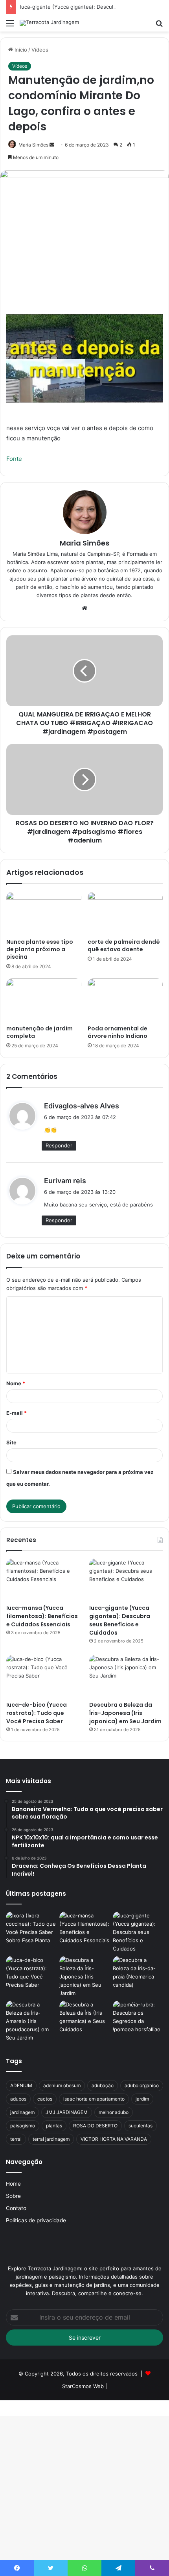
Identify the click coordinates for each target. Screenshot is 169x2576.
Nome (16, 1383)
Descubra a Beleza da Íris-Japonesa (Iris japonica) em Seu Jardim (125, 1713)
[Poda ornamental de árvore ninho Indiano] (125, 1000)
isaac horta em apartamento (94, 2099)
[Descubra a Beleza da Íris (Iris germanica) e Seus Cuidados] (84, 2017)
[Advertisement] (84, 120)
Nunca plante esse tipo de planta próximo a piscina (40, 949)
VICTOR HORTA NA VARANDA (114, 2139)
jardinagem (22, 2112)
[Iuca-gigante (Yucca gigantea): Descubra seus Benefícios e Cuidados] (126, 1579)
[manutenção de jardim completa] (44, 1000)
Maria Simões (84, 543)
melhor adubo (114, 2112)
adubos (18, 2099)
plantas (54, 2126)
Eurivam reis (65, 1181)
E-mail (17, 1413)
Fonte (14, 459)
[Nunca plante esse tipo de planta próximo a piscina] (44, 913)
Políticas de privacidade (36, 2220)
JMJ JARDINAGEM (67, 2112)
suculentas (141, 2126)
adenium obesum (62, 2085)
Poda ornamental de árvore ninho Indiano (118, 1032)
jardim (142, 2099)
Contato (16, 2208)
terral (16, 2139)
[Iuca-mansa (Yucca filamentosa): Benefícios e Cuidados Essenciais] (43, 1579)
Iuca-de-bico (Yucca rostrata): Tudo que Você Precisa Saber (37, 1713)
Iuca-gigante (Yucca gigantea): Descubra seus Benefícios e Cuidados (120, 1620)
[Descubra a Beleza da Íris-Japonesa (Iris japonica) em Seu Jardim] (126, 1676)
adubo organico (142, 2085)
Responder (59, 1145)
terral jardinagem (51, 2139)
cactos (45, 2099)
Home (13, 2184)
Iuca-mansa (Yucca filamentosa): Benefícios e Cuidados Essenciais (42, 1616)
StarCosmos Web (83, 2386)
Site (11, 1442)
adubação (103, 2085)
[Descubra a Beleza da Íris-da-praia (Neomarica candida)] (138, 1973)
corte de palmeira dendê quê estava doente (124, 946)
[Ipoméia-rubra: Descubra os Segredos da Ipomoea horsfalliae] (138, 2017)
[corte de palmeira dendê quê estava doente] (125, 913)
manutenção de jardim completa (39, 1032)
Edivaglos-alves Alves (82, 1106)
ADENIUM (21, 2085)
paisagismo (23, 2126)
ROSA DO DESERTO (95, 2126)
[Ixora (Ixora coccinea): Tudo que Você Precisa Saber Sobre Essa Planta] (31, 1928)
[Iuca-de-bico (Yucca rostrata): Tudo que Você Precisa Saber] (43, 1676)
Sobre (13, 2196)
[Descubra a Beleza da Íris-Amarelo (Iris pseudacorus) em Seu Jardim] (31, 2021)
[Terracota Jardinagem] (49, 23)
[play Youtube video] (84, 358)
